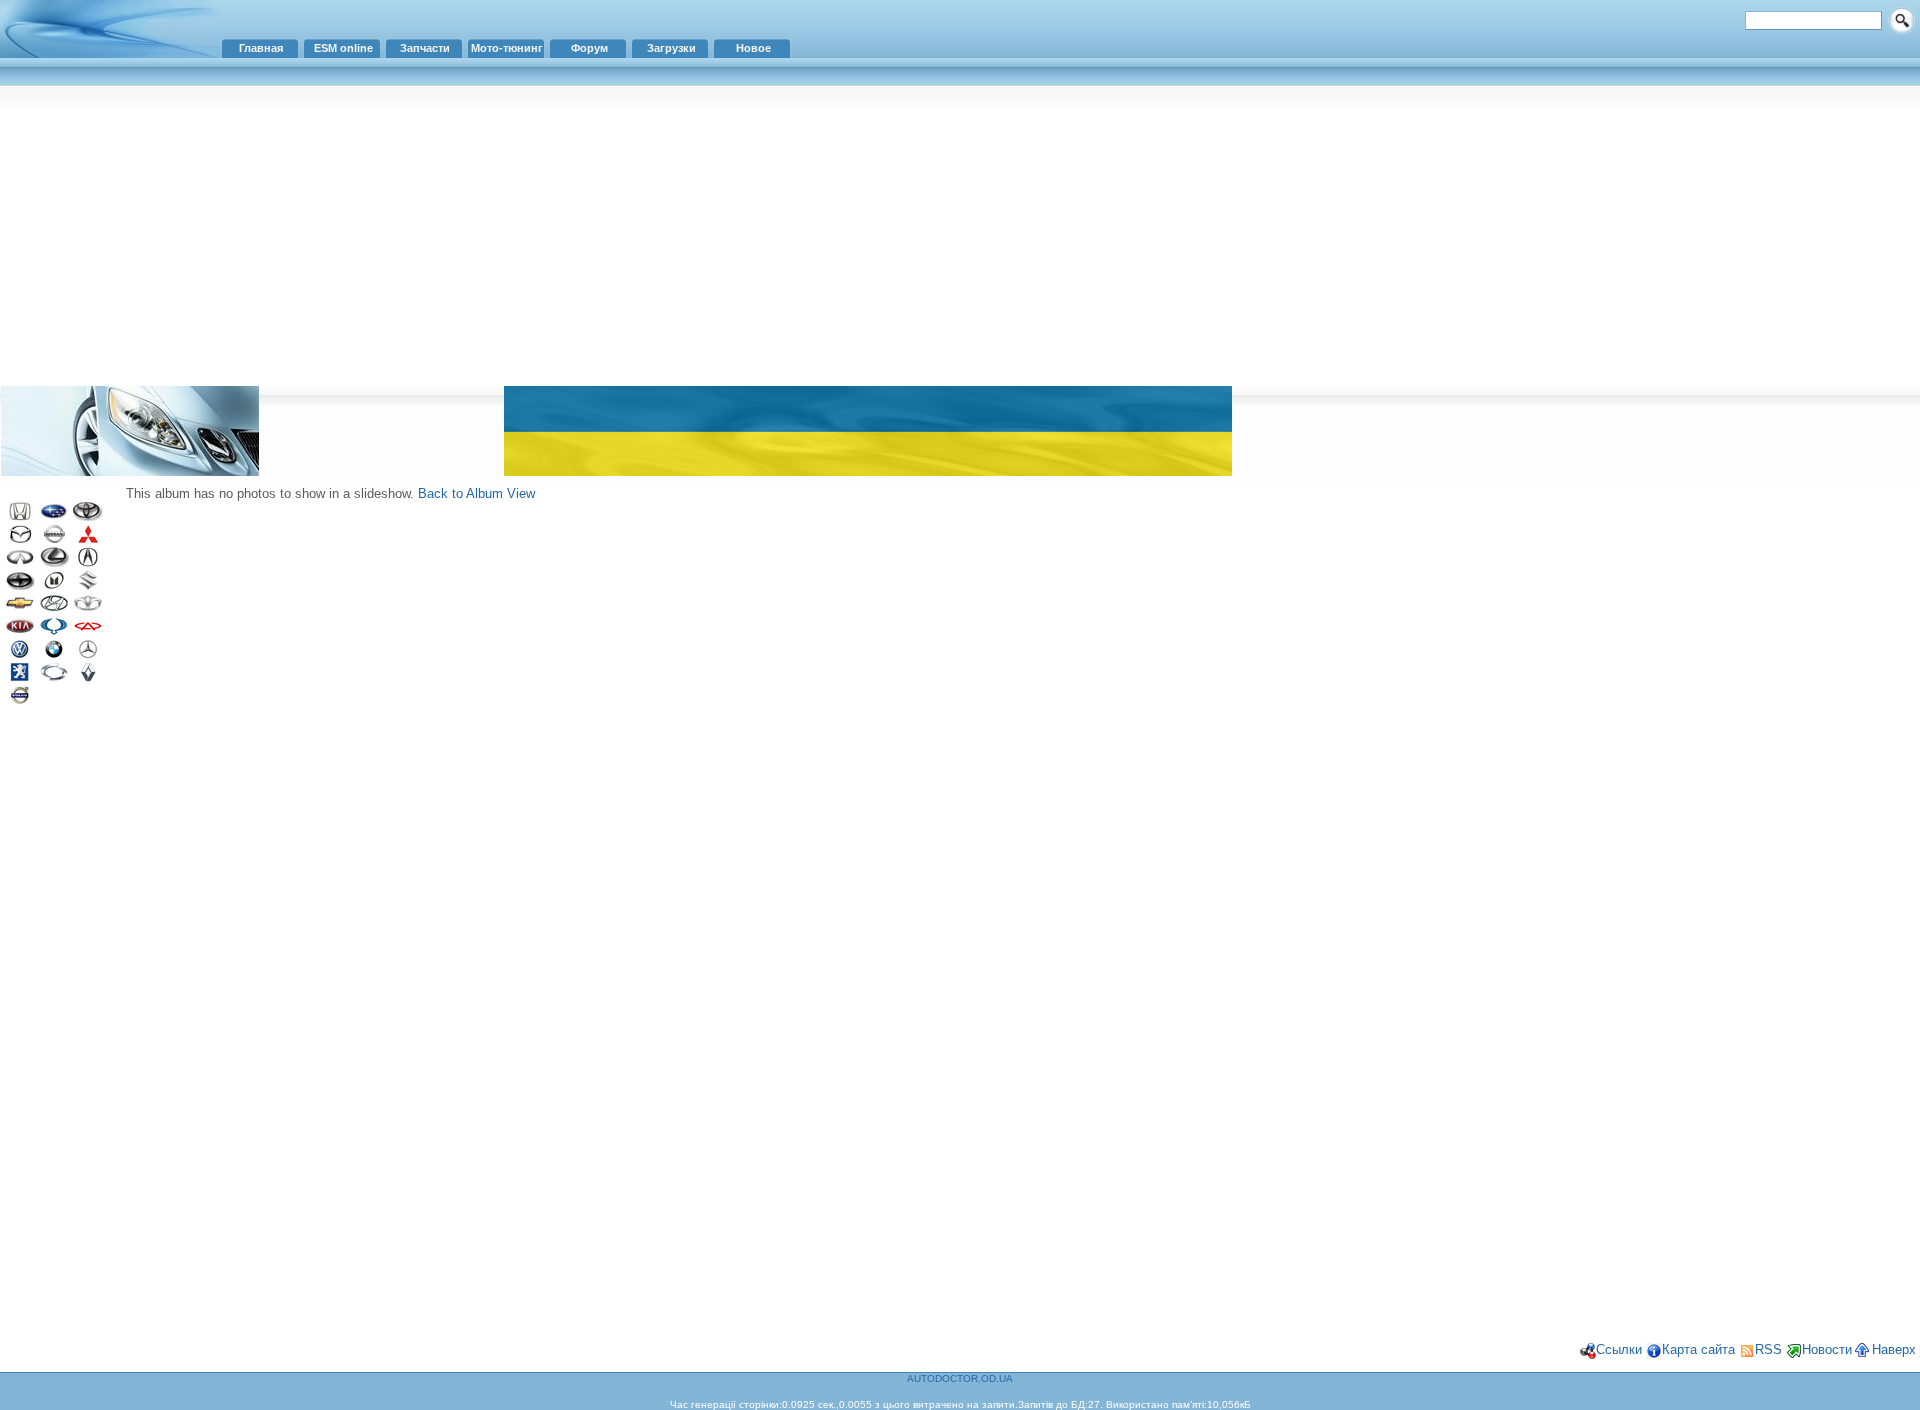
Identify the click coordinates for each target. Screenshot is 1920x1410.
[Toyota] (88, 516)
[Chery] (88, 631)
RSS (1768, 1349)
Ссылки (1619, 1349)
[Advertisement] (960, 235)
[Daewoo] (88, 608)
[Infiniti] (20, 562)
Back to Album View (476, 493)
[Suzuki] (88, 585)
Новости (1827, 1349)
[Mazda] (20, 539)
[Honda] (20, 516)
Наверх (1894, 1349)
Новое (753, 48)
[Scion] (20, 585)
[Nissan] (54, 539)
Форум (589, 48)
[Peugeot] (20, 677)
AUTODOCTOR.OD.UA (960, 1378)
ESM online (343, 48)
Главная (261, 48)
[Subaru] (54, 516)
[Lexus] (54, 562)
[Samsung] (54, 677)
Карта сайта (1698, 1349)
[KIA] (20, 631)
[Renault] (88, 677)
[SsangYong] (54, 631)
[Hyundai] (54, 608)
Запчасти (425, 48)
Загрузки (671, 48)
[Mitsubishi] (88, 539)
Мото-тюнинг (507, 48)
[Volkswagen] (20, 654)
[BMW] (54, 654)
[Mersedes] (88, 654)
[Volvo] (20, 700)
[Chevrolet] (20, 608)
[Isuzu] (54, 585)
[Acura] (88, 562)
